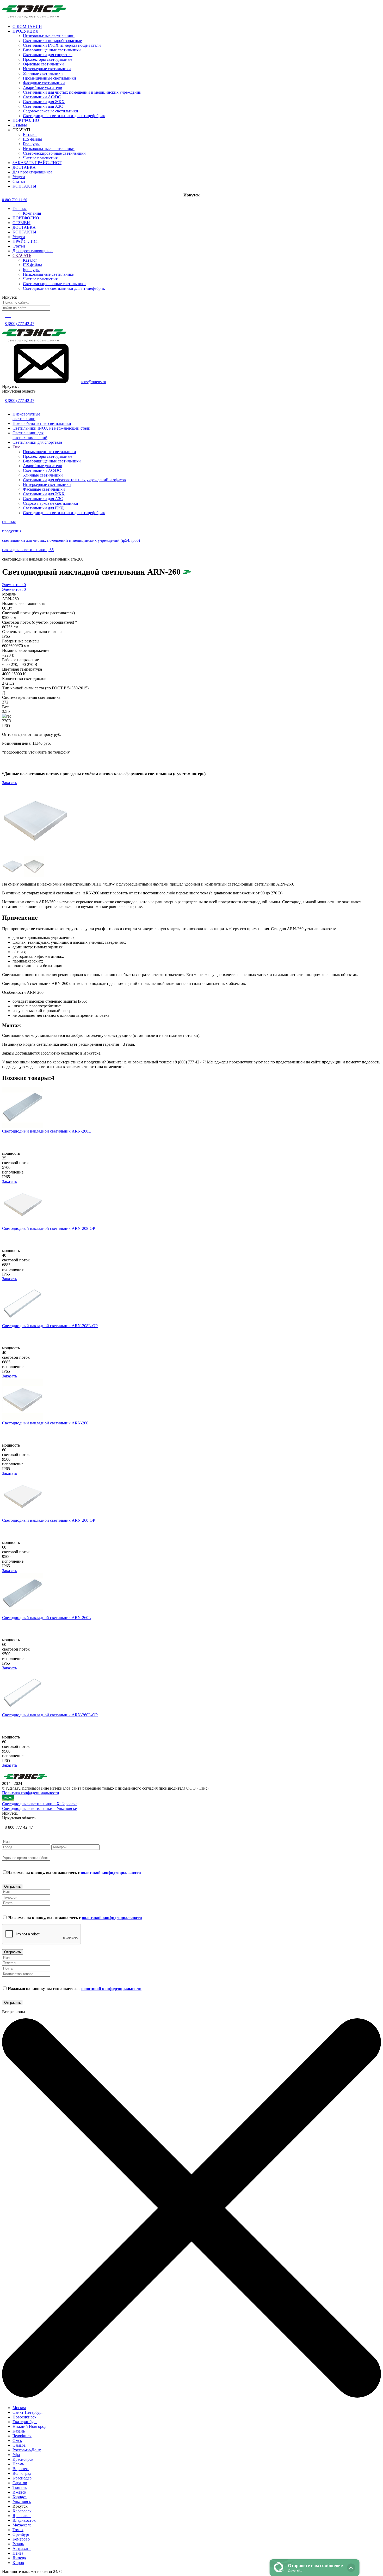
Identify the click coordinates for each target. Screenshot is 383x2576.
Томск (18, 2530)
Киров (18, 2563)
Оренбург (21, 2534)
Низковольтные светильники (49, 36)
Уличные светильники (43, 73)
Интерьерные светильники (47, 69)
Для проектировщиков (33, 251)
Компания (32, 213)
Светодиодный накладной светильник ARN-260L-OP (50, 1715)
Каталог (30, 134)
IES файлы (32, 139)
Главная (20, 209)
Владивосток (24, 2520)
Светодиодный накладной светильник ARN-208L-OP (50, 1326)
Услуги (19, 237)
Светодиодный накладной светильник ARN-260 (45, 1423)
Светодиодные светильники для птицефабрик (64, 116)
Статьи (19, 246)
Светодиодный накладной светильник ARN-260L (47, 1618)
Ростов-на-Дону (27, 2450)
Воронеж (21, 2469)
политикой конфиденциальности (111, 1873)
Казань (19, 2431)
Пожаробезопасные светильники (42, 423)
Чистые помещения (40, 158)
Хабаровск (22, 2511)
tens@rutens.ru (94, 382)
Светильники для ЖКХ (44, 102)
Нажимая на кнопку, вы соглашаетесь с (74, 1873)
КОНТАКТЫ (24, 232)
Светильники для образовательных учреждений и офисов (74, 480)
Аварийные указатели (43, 88)
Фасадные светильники (44, 83)
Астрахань (22, 2548)
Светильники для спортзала (48, 55)
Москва (19, 2408)
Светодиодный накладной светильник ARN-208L (47, 1131)
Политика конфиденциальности (31, 1793)
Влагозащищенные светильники (52, 50)
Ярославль (22, 2516)
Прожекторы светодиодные (48, 59)
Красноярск (23, 2459)
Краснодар (22, 2478)
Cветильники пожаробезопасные (52, 41)
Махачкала (22, 2525)
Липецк (19, 2558)
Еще (16, 447)
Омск (17, 2440)
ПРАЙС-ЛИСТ (26, 241)
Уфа (16, 2455)
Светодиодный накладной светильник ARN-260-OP (49, 1520)
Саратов (20, 2483)
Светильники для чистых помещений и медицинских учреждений (82, 92)
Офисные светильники (43, 64)
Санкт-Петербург (28, 2412)
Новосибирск (24, 2417)
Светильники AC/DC (42, 97)
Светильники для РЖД (43, 508)
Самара (19, 2445)
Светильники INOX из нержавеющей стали (62, 45)
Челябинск (22, 2436)
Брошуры (31, 144)
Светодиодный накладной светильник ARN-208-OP (49, 1228)
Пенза (18, 2553)
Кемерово (21, 2539)
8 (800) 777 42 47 (20, 324)
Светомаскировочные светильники (54, 153)
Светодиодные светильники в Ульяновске (39, 1808)
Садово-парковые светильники (51, 111)
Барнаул (20, 2497)
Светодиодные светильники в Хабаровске (40, 1804)
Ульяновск (22, 2502)
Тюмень (20, 2487)
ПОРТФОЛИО (26, 218)
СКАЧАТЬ (22, 255)
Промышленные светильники (50, 78)
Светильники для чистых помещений (30, 435)
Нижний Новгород (29, 2426)
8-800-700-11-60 (15, 200)
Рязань (18, 2544)
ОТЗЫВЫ (21, 223)
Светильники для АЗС (43, 106)
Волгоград (22, 2473)
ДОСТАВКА (24, 227)
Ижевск (19, 2492)
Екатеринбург (25, 2422)
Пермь (18, 2464)
